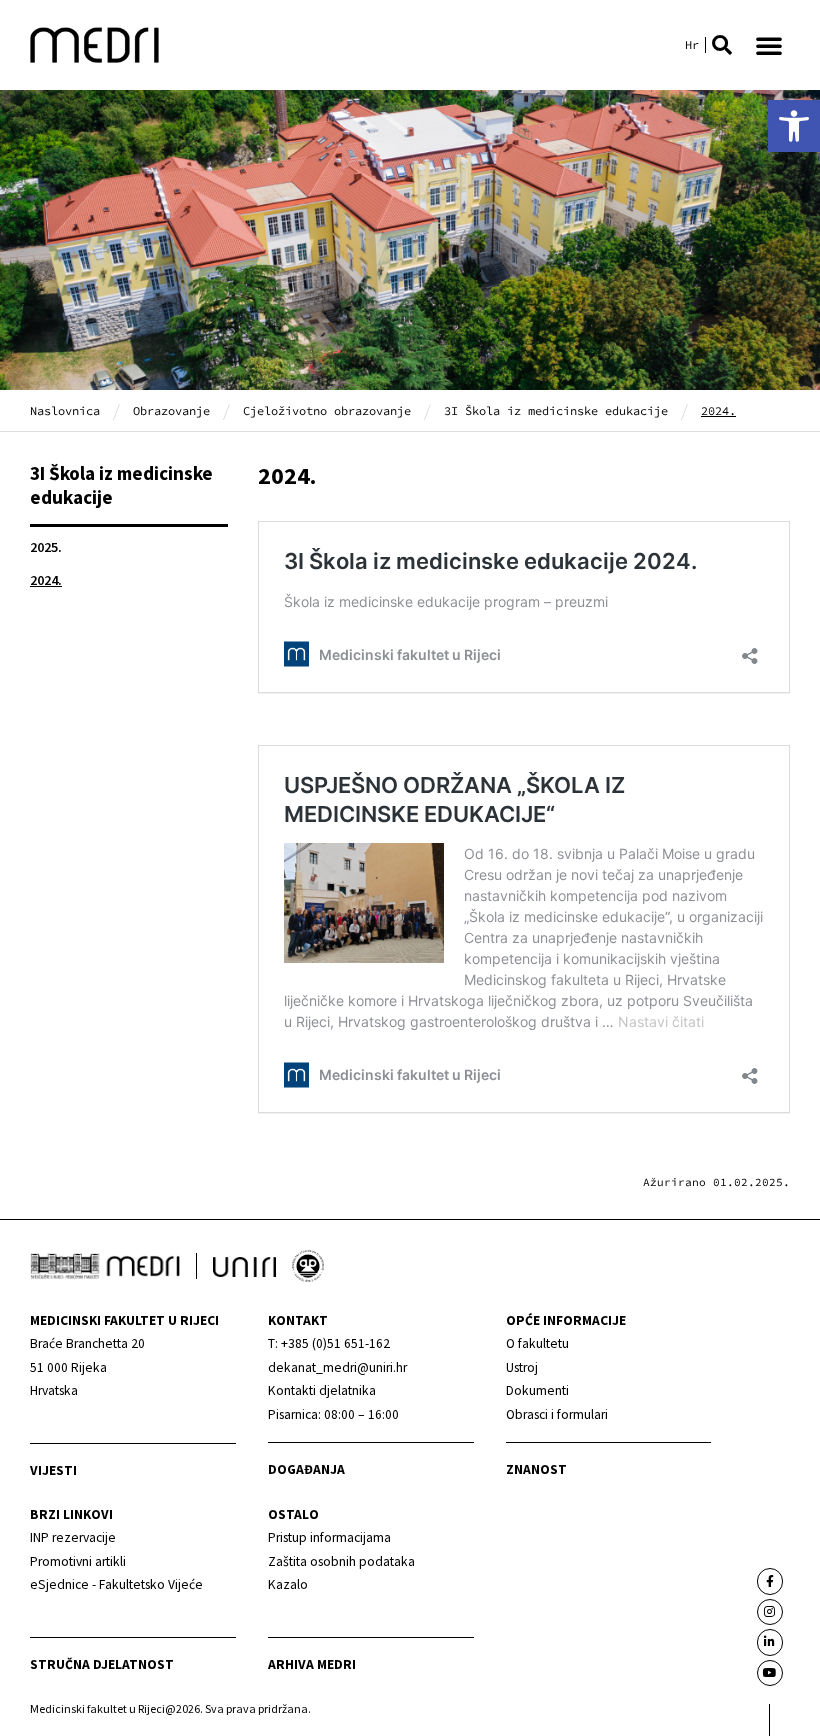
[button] (722, 45)
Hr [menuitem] (692, 45)
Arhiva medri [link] (312, 1664)
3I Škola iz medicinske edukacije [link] (556, 410)
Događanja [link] (306, 1469)
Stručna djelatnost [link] (102, 1664)
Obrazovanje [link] (171, 410)
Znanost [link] (536, 1469)
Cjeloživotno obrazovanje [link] (327, 410)
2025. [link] (46, 547)
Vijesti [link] (53, 1470)
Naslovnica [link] (65, 410)
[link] (794, 126)
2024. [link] (46, 580)
